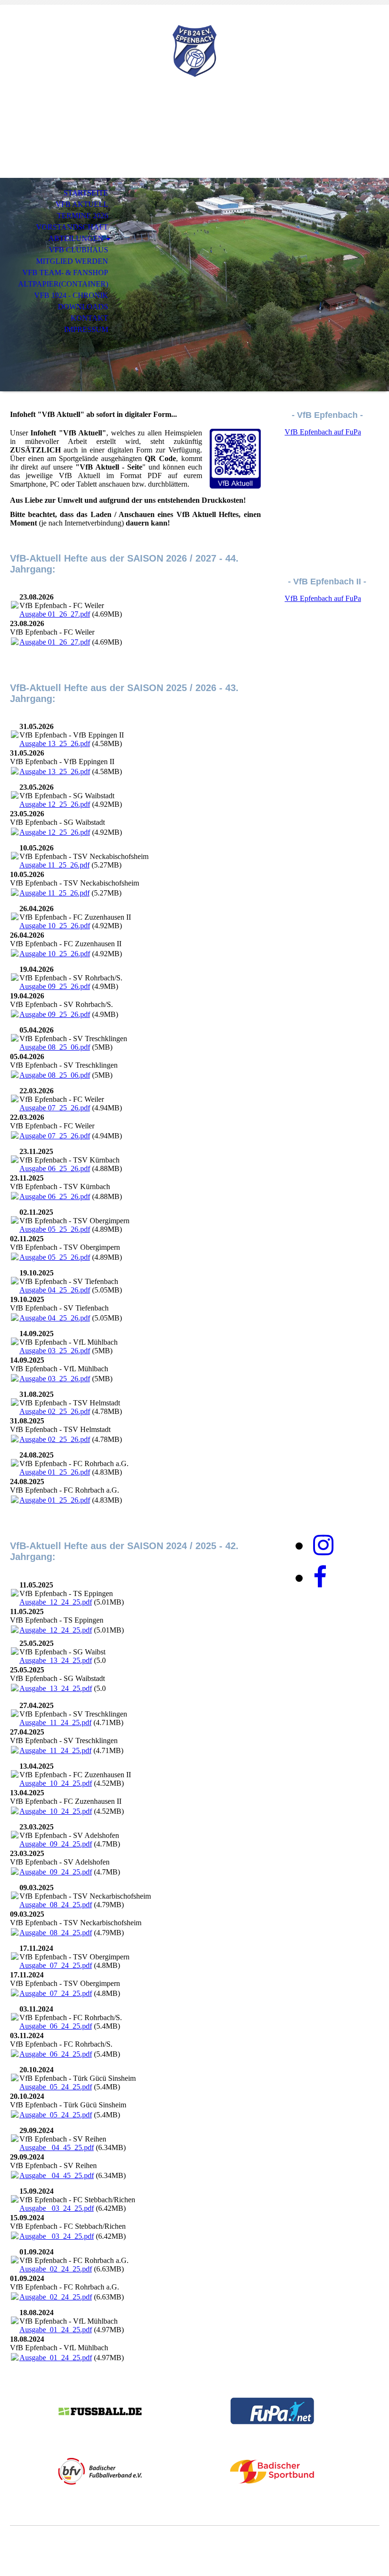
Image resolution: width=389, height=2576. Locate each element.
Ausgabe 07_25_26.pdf (55, 1108)
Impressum (86, 329)
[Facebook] (320, 1578)
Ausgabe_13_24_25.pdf (56, 1660)
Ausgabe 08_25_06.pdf (55, 1047)
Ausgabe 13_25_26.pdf (55, 743)
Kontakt (89, 318)
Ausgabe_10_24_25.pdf (56, 1783)
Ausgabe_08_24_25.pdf (56, 1905)
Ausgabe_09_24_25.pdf (56, 1844)
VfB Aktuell (82, 204)
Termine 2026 (83, 216)
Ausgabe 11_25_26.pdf (55, 865)
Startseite (86, 193)
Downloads (83, 307)
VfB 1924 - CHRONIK (71, 295)
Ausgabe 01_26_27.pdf (55, 614)
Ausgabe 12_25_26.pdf (55, 804)
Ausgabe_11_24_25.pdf (56, 1722)
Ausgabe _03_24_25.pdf (57, 2208)
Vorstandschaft (72, 227)
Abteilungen (76, 238)
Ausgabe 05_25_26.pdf (55, 1229)
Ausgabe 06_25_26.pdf (55, 1168)
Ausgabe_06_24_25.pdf (56, 2026)
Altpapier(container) (63, 284)
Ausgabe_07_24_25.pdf (56, 1965)
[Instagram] (323, 1545)
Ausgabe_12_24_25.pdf (56, 1602)
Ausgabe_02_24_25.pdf (56, 2269)
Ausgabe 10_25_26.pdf (55, 926)
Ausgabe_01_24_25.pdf (56, 2330)
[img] (194, 51)
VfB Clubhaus (79, 250)
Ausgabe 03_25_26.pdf (55, 1351)
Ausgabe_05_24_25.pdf (56, 2087)
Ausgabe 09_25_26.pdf (55, 986)
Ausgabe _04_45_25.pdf (57, 2147)
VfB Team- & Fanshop (65, 272)
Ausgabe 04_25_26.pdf (55, 1290)
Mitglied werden (72, 261)
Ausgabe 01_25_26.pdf (55, 1472)
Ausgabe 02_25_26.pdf (55, 1411)
